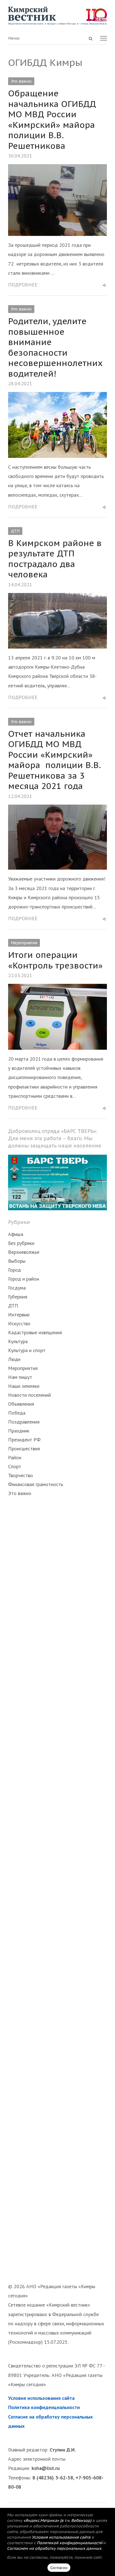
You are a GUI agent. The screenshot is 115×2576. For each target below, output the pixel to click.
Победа (17, 1413)
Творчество (21, 1475)
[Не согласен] (102, 2542)
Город (15, 1270)
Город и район (24, 1279)
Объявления (21, 1404)
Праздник (19, 1431)
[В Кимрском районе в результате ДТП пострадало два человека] (57, 598)
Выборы (17, 1261)
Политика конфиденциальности (44, 2407)
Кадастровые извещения (35, 1332)
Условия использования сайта (41, 2398)
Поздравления (24, 1422)
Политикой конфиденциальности (70, 2543)
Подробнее (23, 285)
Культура (18, 1341)
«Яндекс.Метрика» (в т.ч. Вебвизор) (57, 2520)
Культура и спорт (27, 1350)
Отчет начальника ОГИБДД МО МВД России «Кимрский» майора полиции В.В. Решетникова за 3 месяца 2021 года (54, 760)
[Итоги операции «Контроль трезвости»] (57, 988)
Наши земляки (24, 1386)
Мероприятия (24, 943)
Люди (14, 1359)
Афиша (16, 1234)
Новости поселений (29, 1395)
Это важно (21, 81)
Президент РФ (24, 1440)
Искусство (19, 1323)
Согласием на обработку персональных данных (54, 2548)
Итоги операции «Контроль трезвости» (55, 960)
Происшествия (24, 1449)
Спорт (15, 1466)
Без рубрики (21, 1243)
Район (15, 1457)
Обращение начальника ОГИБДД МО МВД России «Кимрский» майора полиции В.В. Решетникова (52, 119)
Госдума (17, 1288)
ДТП (15, 531)
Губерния (18, 1297)
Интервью (19, 1315)
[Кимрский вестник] (57, 16)
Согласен (59, 2568)
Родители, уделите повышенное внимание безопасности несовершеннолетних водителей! (55, 347)
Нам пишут (20, 1377)
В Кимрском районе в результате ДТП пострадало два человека (55, 559)
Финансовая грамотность (36, 1484)
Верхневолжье (24, 1252)
